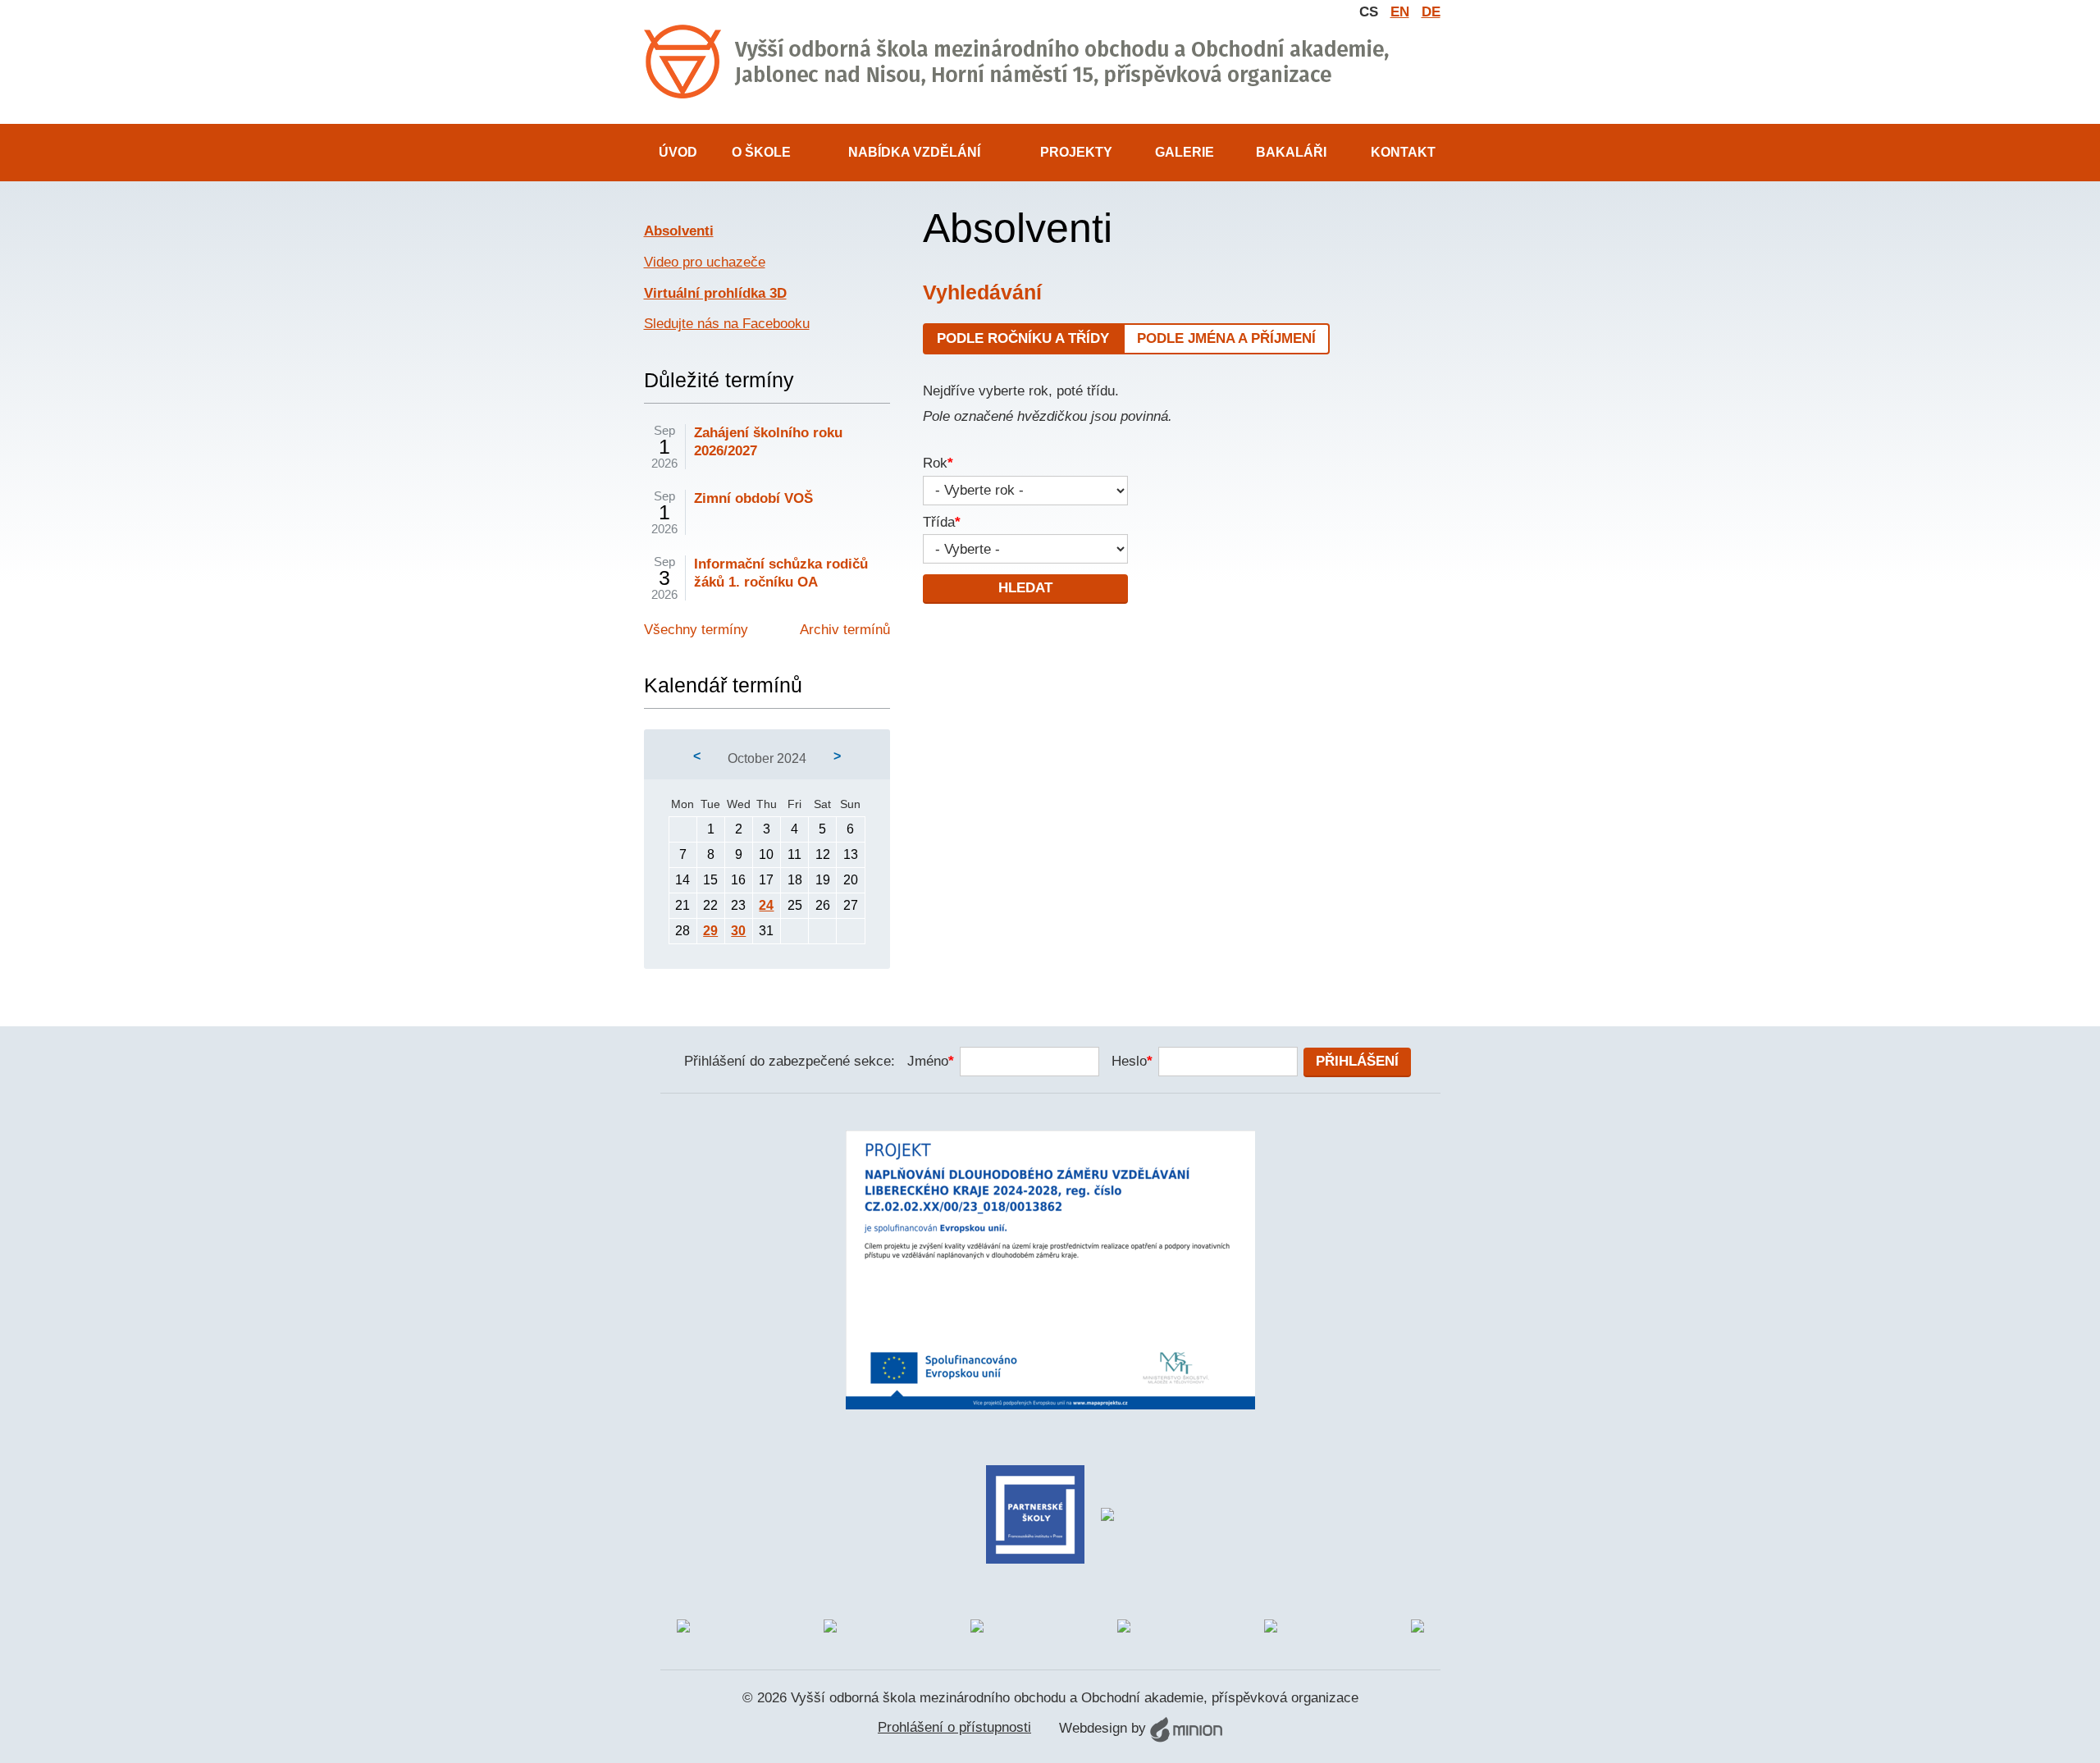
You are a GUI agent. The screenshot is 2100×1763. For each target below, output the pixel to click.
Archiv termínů (845, 630)
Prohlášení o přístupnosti (954, 1727)
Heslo (1132, 1061)
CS (1369, 12)
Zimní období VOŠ (753, 498)
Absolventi (679, 231)
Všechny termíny (696, 630)
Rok (938, 463)
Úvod (678, 152)
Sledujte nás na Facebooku (727, 324)
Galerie (1185, 152)
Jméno (931, 1061)
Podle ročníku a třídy (1023, 338)
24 (766, 905)
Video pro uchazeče (705, 262)
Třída (942, 522)
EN (1400, 12)
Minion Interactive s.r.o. (1186, 1729)
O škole (761, 152)
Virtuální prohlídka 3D (715, 293)
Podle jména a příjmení (1226, 338)
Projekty (1076, 152)
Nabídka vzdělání (914, 152)
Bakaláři (1291, 152)
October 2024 (767, 758)
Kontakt (1403, 152)
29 (710, 931)
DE (1431, 12)
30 (738, 931)
